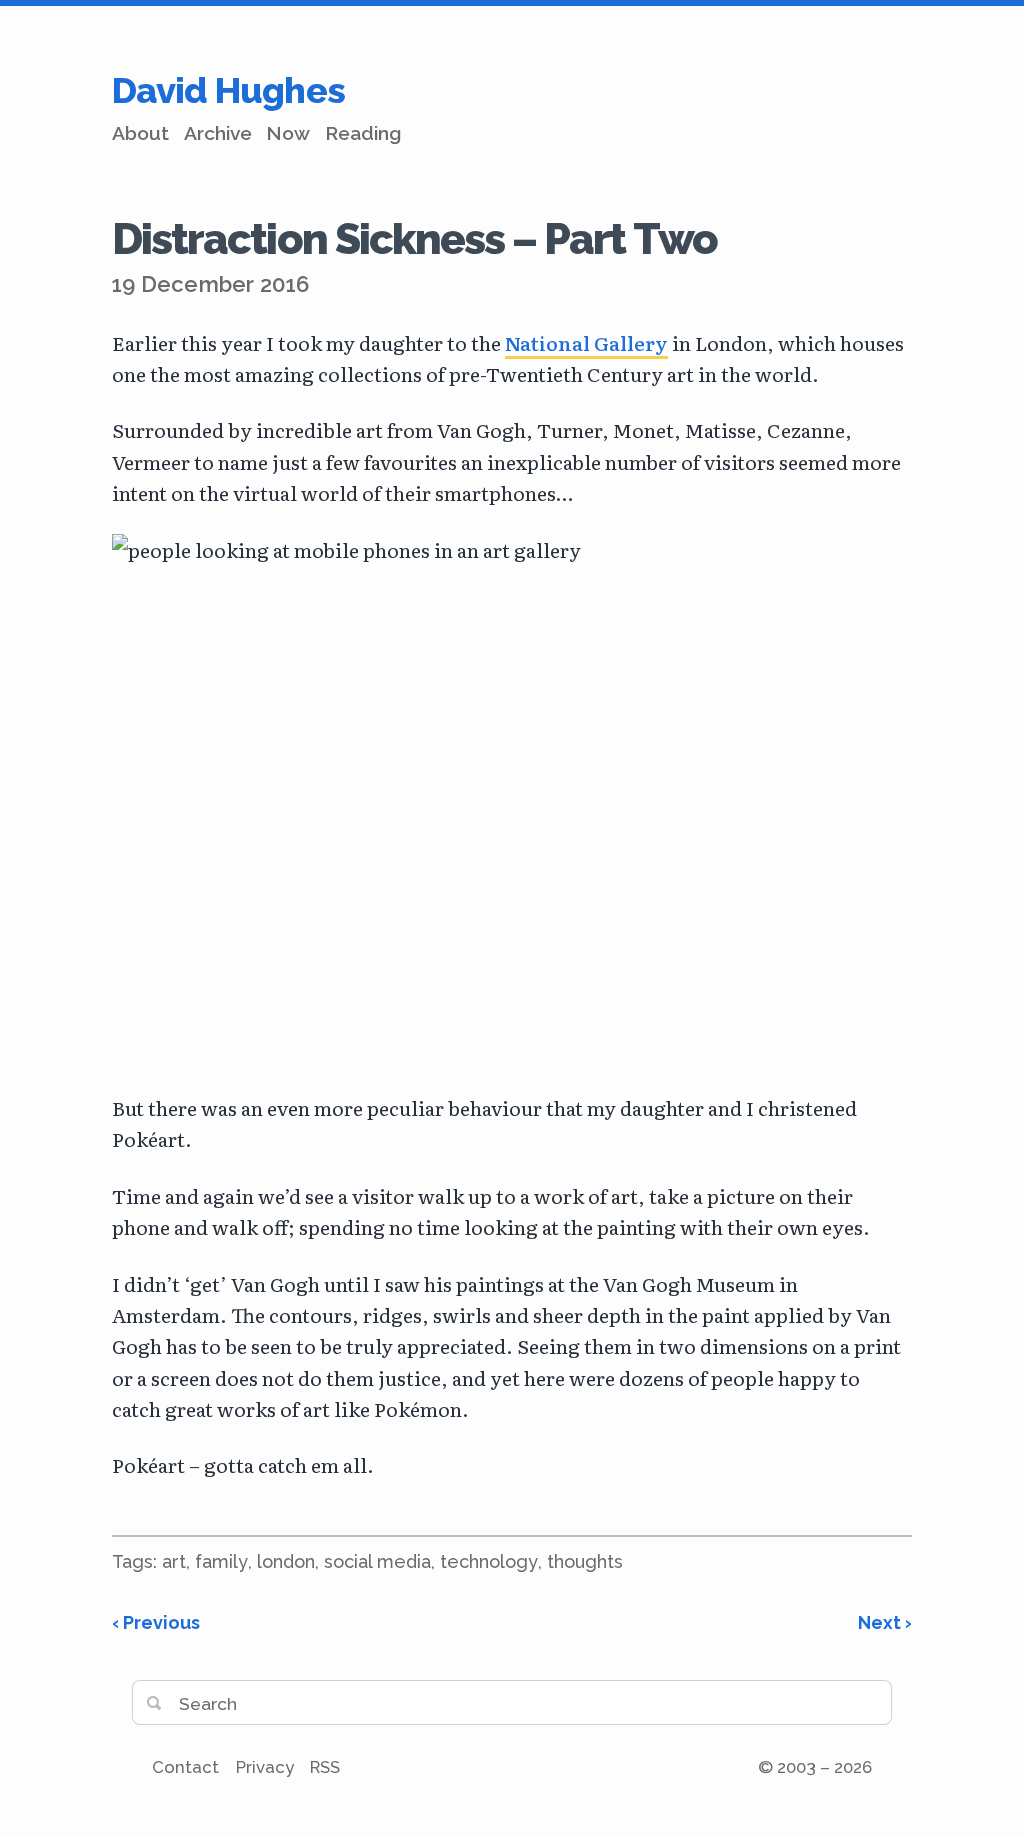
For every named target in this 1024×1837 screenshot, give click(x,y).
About (140, 133)
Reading (363, 133)
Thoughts (585, 1561)
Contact (185, 1767)
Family (221, 1561)
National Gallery (586, 342)
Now (288, 133)
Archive (218, 133)
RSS (325, 1767)
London (286, 1561)
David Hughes (228, 90)
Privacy (265, 1767)
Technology (489, 1561)
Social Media (377, 1561)
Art (174, 1561)
